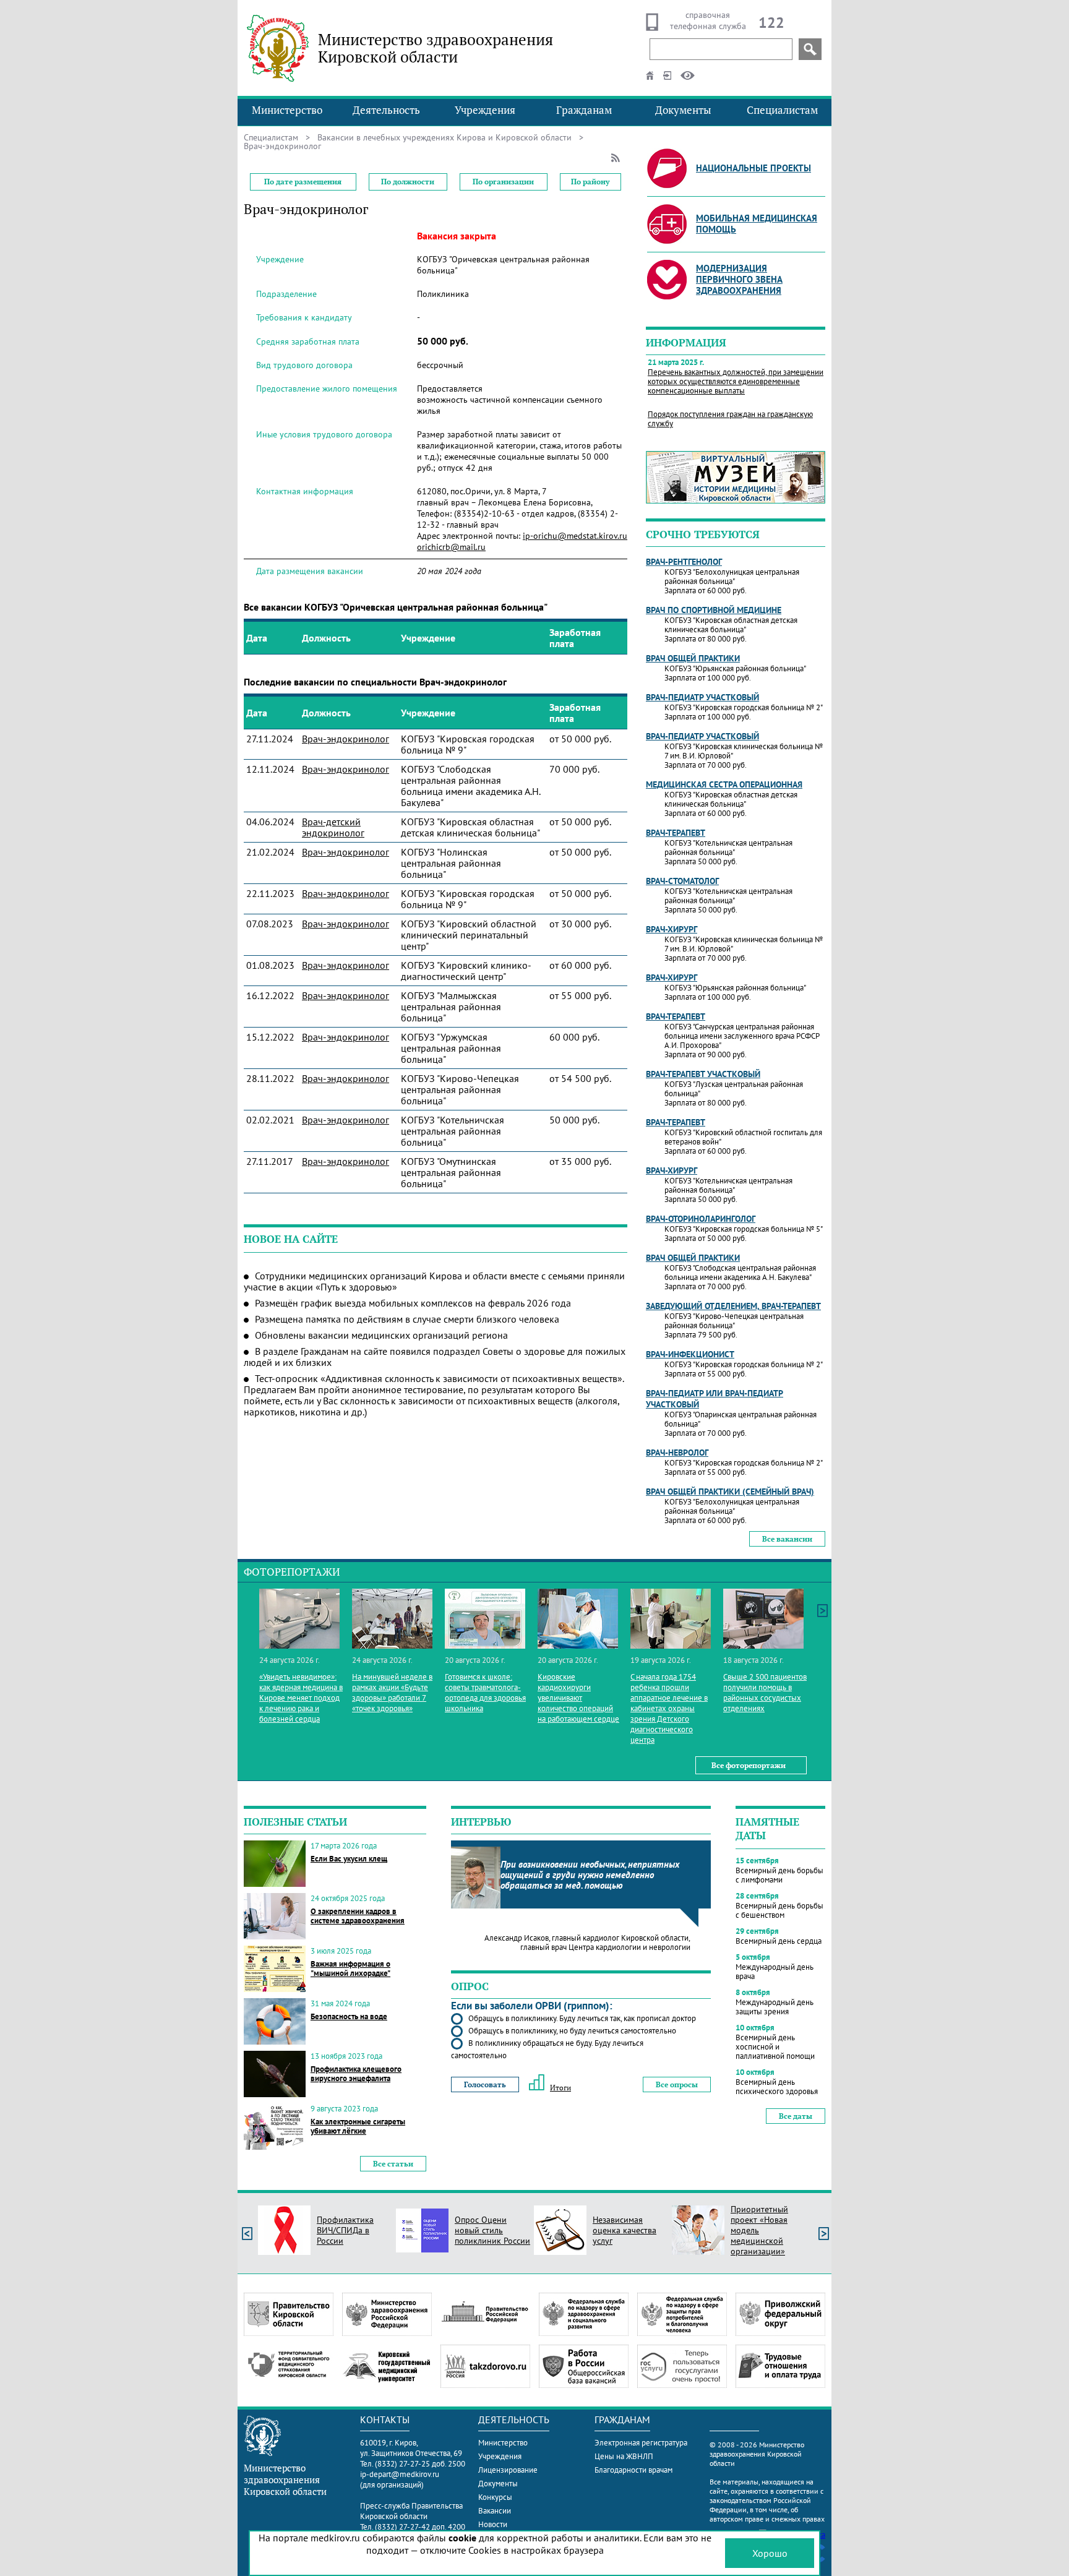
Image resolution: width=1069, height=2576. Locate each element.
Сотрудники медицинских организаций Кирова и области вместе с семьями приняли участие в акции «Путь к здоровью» (434, 1281)
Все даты (796, 2116)
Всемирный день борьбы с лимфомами (779, 1875)
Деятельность (386, 110)
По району (590, 182)
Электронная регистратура (641, 2443)
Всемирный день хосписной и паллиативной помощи (775, 2047)
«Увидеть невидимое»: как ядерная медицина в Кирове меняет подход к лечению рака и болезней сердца (301, 1698)
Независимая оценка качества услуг (625, 2230)
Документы (683, 110)
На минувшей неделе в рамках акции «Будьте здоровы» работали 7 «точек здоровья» (392, 1693)
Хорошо (770, 2553)
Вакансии (495, 2511)
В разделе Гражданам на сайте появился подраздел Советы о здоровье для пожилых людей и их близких (435, 1357)
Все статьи (393, 2164)
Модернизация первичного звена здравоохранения (739, 279)
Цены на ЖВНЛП (624, 2456)
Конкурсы (495, 2497)
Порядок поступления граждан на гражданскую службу (730, 419)
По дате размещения (303, 182)
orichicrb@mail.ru (451, 547)
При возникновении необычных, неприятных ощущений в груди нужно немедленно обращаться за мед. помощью (590, 1875)
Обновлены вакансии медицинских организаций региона (381, 1335)
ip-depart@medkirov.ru (400, 2474)
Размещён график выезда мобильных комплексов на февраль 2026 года (413, 1303)
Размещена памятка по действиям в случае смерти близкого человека (407, 1319)
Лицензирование (508, 2470)
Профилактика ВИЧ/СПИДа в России (345, 2230)
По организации (503, 182)
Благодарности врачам (633, 2470)
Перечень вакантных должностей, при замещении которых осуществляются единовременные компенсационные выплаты (736, 381)
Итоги (560, 2088)
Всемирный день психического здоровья (777, 2087)
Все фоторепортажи (749, 1765)
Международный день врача (775, 1972)
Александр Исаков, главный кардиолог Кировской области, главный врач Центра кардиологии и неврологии (587, 1943)
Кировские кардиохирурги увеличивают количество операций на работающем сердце (578, 1698)
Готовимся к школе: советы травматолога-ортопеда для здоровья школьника (485, 1693)
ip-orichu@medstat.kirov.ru (575, 536)
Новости (493, 2524)
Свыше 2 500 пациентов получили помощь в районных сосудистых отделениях (765, 1693)
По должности (408, 182)
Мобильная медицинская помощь (757, 224)
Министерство (287, 110)
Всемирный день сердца (779, 1941)
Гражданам (584, 110)
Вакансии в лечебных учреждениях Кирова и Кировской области (444, 137)
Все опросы (677, 2084)
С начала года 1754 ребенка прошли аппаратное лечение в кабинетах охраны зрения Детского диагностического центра (669, 1708)
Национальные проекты (753, 168)
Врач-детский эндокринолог (333, 827)
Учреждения (485, 110)
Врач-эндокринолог (346, 739)
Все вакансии (787, 1539)
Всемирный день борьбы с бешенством (779, 1910)
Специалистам (782, 110)
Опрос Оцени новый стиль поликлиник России (492, 2230)
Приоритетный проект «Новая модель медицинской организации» (759, 2230)
